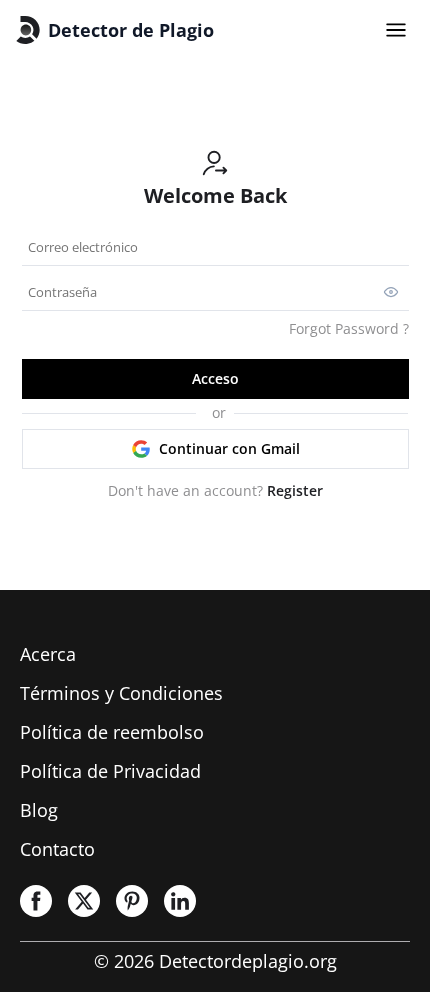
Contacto (57, 849)
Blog (39, 810)
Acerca (48, 654)
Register (295, 490)
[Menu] (396, 30)
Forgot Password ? (349, 328)
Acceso (215, 378)
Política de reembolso (112, 732)
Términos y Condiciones (121, 693)
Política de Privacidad (110, 771)
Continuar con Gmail (229, 448)
